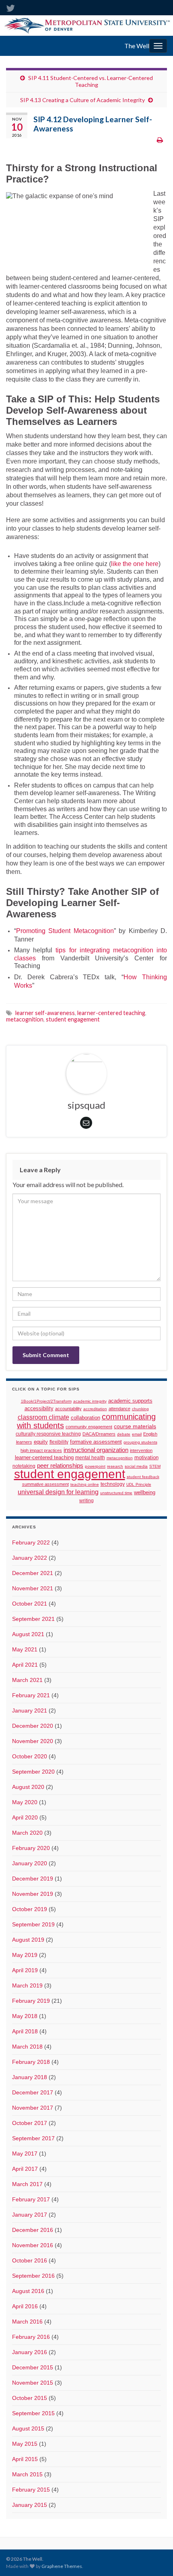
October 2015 (30, 2398)
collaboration (85, 1418)
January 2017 (30, 2215)
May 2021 (25, 1649)
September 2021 (33, 1619)
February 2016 (31, 2337)
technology (113, 1484)
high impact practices (41, 1450)
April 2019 (25, 1970)
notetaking (24, 1466)
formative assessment (96, 1442)
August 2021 (28, 1634)
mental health (90, 1457)
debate (124, 1434)
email (137, 1434)
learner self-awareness (45, 1013)
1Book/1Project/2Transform (46, 1401)
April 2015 (25, 2459)
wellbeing (145, 1492)
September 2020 (33, 1772)
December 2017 (33, 2092)
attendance (119, 1409)
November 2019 (33, 1894)
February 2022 (31, 1542)
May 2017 (25, 2154)
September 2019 (33, 1924)
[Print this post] (160, 140)
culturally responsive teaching (48, 1434)
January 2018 (30, 2077)
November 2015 (33, 2383)
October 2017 (30, 2123)
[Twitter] (10, 7)
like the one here (135, 564)
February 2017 (31, 2199)
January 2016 (30, 2352)
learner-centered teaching (111, 1013)
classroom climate (43, 1417)
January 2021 (30, 1710)
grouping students (140, 1442)
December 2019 (33, 1879)
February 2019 (31, 2001)
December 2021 (33, 1573)
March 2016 (27, 2322)
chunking (140, 1409)
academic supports (130, 1401)
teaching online (85, 1484)
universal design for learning (58, 1492)
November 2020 (33, 1741)
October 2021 (30, 1604)
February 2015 (31, 2490)
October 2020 (30, 1756)
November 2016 (33, 2245)
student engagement (73, 1019)
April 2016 (25, 2306)
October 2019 (30, 1909)
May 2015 (25, 2444)
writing (86, 1500)
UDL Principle (139, 1484)
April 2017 (25, 2169)
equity (41, 1442)
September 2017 (33, 2138)
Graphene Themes (62, 2566)
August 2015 (28, 2428)
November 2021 (33, 1588)
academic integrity (90, 1401)
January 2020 (30, 1863)
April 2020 (25, 1817)
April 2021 (25, 1665)
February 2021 (31, 1695)
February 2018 (31, 2062)
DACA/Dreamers (99, 1434)
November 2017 (33, 2108)
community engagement (89, 1427)
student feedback (143, 1477)
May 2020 (25, 1802)
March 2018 (27, 2047)
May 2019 (25, 1955)
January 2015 (30, 2505)
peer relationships (60, 1466)
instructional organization (96, 1450)
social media (136, 1466)
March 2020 (27, 1833)
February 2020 (31, 1848)
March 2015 (27, 2474)
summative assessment (45, 1484)
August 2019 (28, 1940)
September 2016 (33, 2276)
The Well (137, 46)
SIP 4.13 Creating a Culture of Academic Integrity (82, 100)
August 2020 (28, 1787)
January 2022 (30, 1558)
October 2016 (30, 2260)
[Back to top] (155, 2558)
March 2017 (27, 2184)
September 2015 (33, 2413)
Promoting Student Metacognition (65, 931)
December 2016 (33, 2230)
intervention (141, 1450)
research (115, 1466)
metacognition (25, 1019)
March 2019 (27, 1985)
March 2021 (27, 1680)
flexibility (59, 1442)
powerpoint (95, 1466)
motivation (146, 1457)
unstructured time (116, 1493)
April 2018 (25, 2031)
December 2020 (33, 1726)
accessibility (39, 1409)
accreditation (95, 1409)
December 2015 (33, 2367)
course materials (135, 1426)
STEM (155, 1466)
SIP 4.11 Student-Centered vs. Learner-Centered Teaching (91, 81)
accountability (68, 1409)
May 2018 (25, 2016)
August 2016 (28, 2291)
